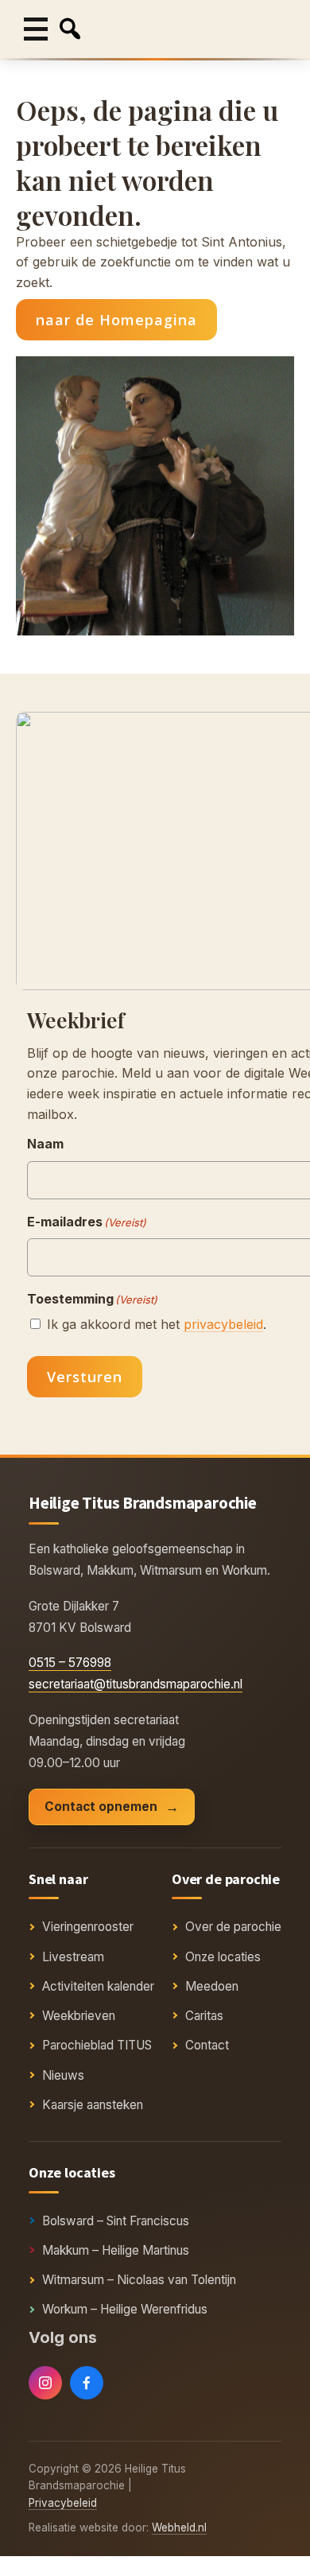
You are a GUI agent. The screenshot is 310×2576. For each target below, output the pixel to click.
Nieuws (63, 2075)
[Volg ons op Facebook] (87, 2383)
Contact (207, 2045)
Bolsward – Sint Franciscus (116, 2221)
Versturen (85, 1377)
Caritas (204, 2016)
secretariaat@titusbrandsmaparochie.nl (136, 1684)
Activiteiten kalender (98, 1986)
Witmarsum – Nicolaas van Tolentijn (139, 2280)
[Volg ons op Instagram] (45, 2383)
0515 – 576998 (70, 1663)
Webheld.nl (179, 2527)
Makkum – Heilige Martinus (116, 2250)
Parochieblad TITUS (97, 2045)
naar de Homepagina (116, 320)
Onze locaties (223, 1957)
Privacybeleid (63, 2503)
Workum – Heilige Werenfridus (125, 2309)
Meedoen (212, 1986)
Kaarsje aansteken (93, 2105)
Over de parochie (233, 1927)
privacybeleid (223, 1324)
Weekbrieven (79, 2016)
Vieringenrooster (88, 1927)
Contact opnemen (101, 1807)
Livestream (73, 1957)
